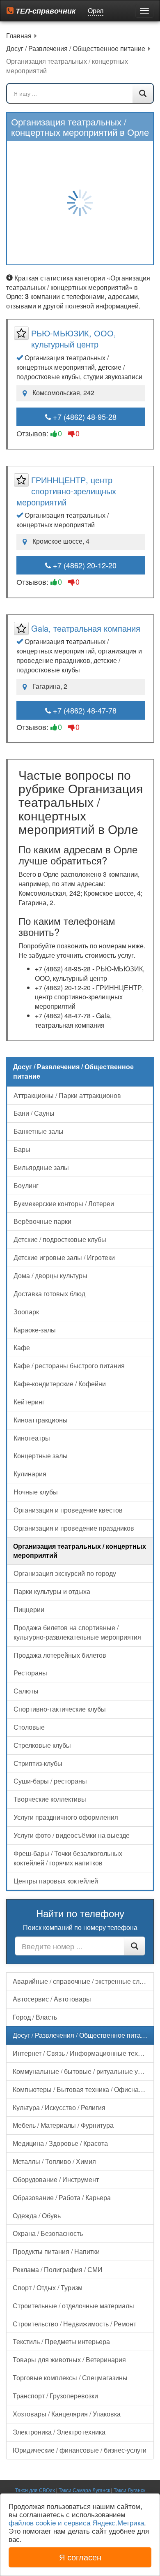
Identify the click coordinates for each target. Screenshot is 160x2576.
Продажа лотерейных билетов (60, 1655)
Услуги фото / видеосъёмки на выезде (72, 1835)
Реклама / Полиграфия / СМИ (58, 2269)
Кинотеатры (32, 1438)
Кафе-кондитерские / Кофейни (60, 1384)
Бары (22, 1149)
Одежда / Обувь (37, 2216)
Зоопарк (26, 1312)
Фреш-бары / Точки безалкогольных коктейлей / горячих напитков (68, 1858)
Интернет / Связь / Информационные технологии (83, 2053)
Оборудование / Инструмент (56, 2179)
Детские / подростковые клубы (60, 1239)
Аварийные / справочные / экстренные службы (83, 1981)
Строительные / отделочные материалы (73, 2306)
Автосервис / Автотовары (52, 1999)
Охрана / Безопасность (48, 2233)
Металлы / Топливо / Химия (54, 2161)
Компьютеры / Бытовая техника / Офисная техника (83, 2089)
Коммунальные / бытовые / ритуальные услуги (83, 2071)
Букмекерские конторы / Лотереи (64, 1203)
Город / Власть (35, 2017)
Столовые (29, 1727)
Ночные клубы (36, 1492)
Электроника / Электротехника (59, 2432)
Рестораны (30, 1673)
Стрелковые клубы (42, 1745)
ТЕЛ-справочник (45, 11)
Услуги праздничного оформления (66, 1817)
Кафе (22, 1347)
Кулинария (30, 1474)
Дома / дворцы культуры (50, 1275)
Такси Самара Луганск (84, 2490)
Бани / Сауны (34, 1113)
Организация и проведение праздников (74, 1528)
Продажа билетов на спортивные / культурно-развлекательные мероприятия (77, 1632)
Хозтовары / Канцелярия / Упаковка (67, 2414)
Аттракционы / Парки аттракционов (67, 1095)
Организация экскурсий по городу (65, 1573)
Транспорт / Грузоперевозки (55, 2396)
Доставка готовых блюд (49, 1294)
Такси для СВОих (35, 2490)
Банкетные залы (39, 1131)
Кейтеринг (29, 1402)
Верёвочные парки (42, 1221)
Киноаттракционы (41, 1420)
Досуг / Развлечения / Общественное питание (82, 2035)
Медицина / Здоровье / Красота (60, 2143)
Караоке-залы (35, 1330)
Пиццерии (29, 1609)
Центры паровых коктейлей (56, 1881)
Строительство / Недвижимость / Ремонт (74, 2324)
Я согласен (80, 2557)
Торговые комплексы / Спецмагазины (70, 2378)
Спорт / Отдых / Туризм (48, 2288)
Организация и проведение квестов (68, 1510)
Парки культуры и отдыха (52, 1591)
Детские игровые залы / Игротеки (64, 1257)
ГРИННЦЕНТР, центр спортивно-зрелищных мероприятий (66, 491)
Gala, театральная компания (86, 628)
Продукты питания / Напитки (56, 2251)
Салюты (26, 1691)
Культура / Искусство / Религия (59, 2107)
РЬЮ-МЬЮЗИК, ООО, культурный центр (74, 338)
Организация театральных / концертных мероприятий (80, 1551)
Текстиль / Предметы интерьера (61, 2341)
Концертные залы (41, 1456)
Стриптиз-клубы (38, 1763)
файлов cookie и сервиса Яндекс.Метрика (76, 2522)
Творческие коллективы (50, 1799)
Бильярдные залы (41, 1167)
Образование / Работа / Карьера (62, 2197)
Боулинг (26, 1185)
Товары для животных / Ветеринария (69, 2359)
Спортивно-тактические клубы (60, 1709)
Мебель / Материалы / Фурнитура (63, 2125)
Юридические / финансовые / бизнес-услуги (80, 2450)
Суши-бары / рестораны (50, 1781)
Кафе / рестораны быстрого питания (69, 1366)
